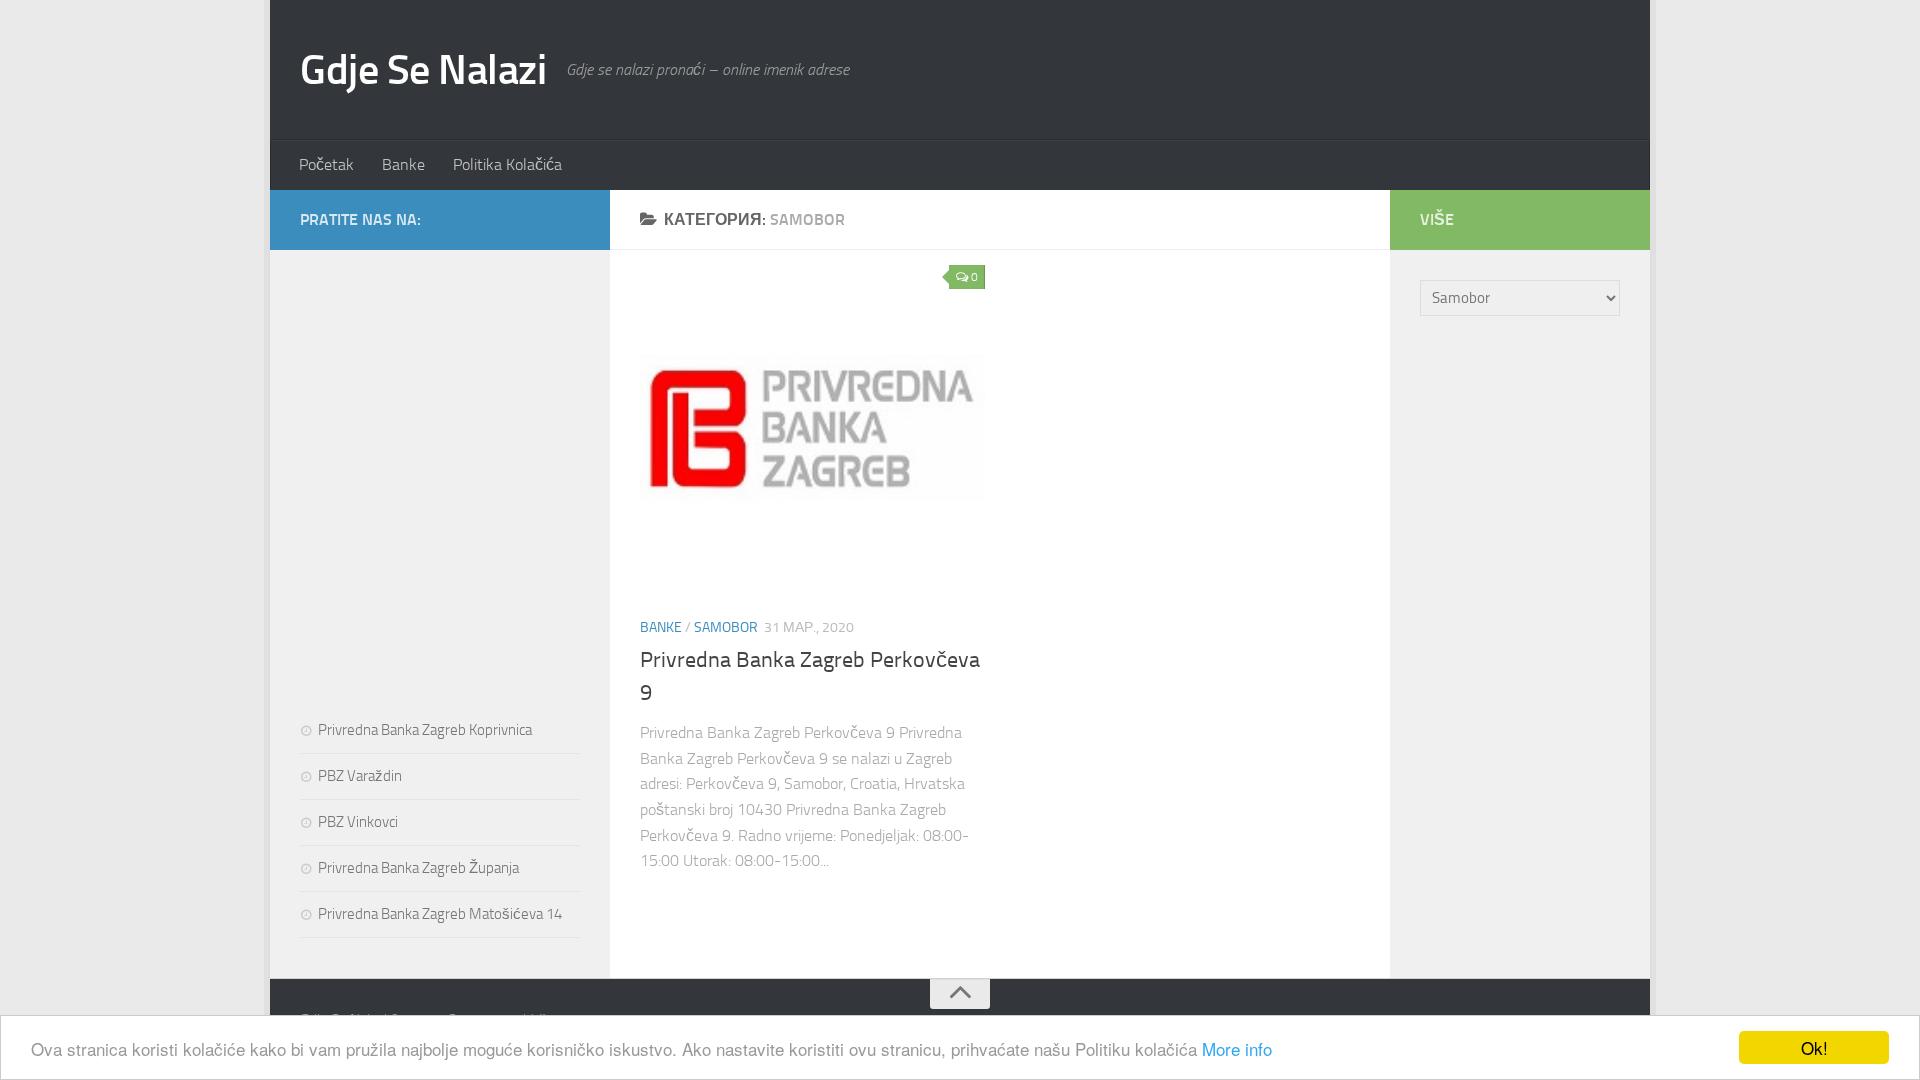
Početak (326, 164)
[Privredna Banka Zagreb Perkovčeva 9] (812, 427)
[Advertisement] (440, 414)
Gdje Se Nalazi (423, 70)
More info (1237, 1048)
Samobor (726, 627)
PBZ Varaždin (360, 776)
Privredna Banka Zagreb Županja (418, 868)
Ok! (1814, 1047)
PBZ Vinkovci (358, 822)
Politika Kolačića (507, 164)
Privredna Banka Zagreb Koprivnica (425, 730)
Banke (403, 164)
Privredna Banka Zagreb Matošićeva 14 (440, 914)
